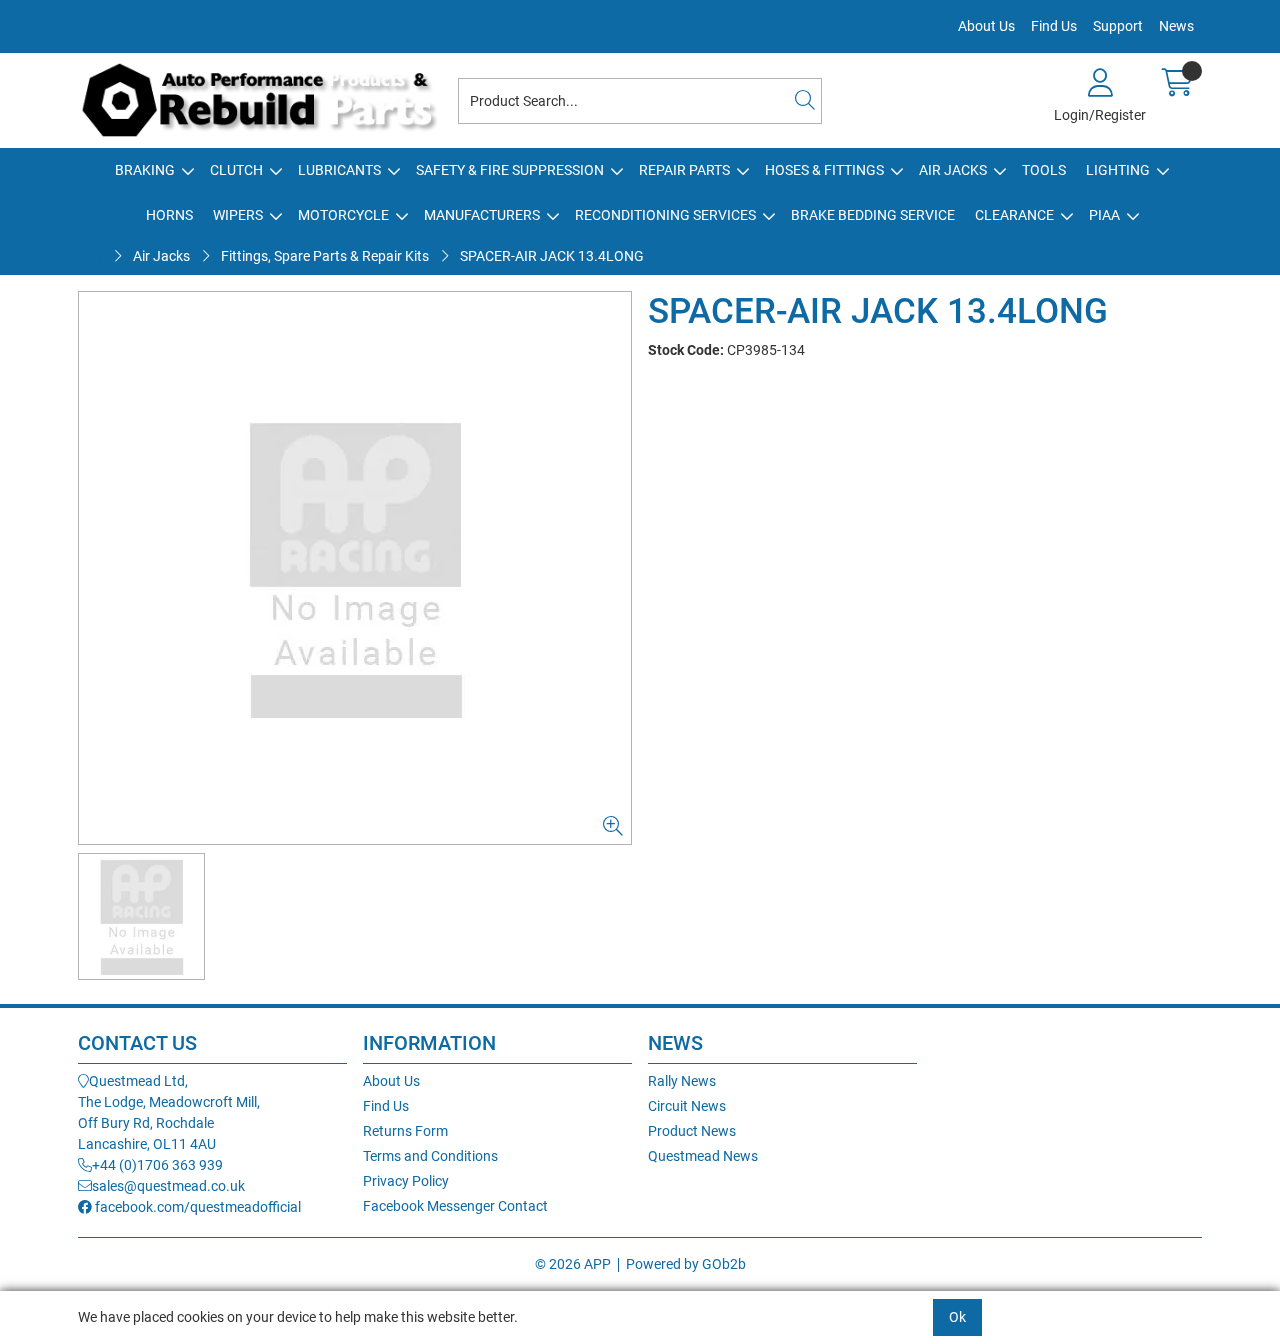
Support (1118, 26)
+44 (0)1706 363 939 (157, 1165)
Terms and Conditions (430, 1156)
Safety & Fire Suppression (510, 170)
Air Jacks (953, 170)
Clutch (236, 170)
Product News (692, 1131)
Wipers (238, 215)
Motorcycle (343, 215)
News (1176, 26)
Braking (145, 170)
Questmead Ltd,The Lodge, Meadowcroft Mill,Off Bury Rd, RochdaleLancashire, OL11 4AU (169, 1112)
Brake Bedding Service (873, 215)
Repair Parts (684, 170)
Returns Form (405, 1131)
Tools (1044, 170)
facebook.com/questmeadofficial (196, 1207)
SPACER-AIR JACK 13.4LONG (552, 256)
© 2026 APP (573, 1264)
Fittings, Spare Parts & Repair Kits (325, 256)
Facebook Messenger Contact (455, 1206)
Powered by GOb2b (686, 1264)
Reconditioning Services (665, 215)
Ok (957, 1317)
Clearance (1014, 215)
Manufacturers (482, 215)
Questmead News (703, 1156)
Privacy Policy (406, 1181)
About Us (986, 26)
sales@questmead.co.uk (168, 1186)
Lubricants (339, 170)
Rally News (682, 1081)
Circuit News (687, 1106)
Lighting (1118, 170)
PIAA (1104, 215)
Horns (169, 215)
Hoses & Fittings (824, 170)
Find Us (1054, 26)
